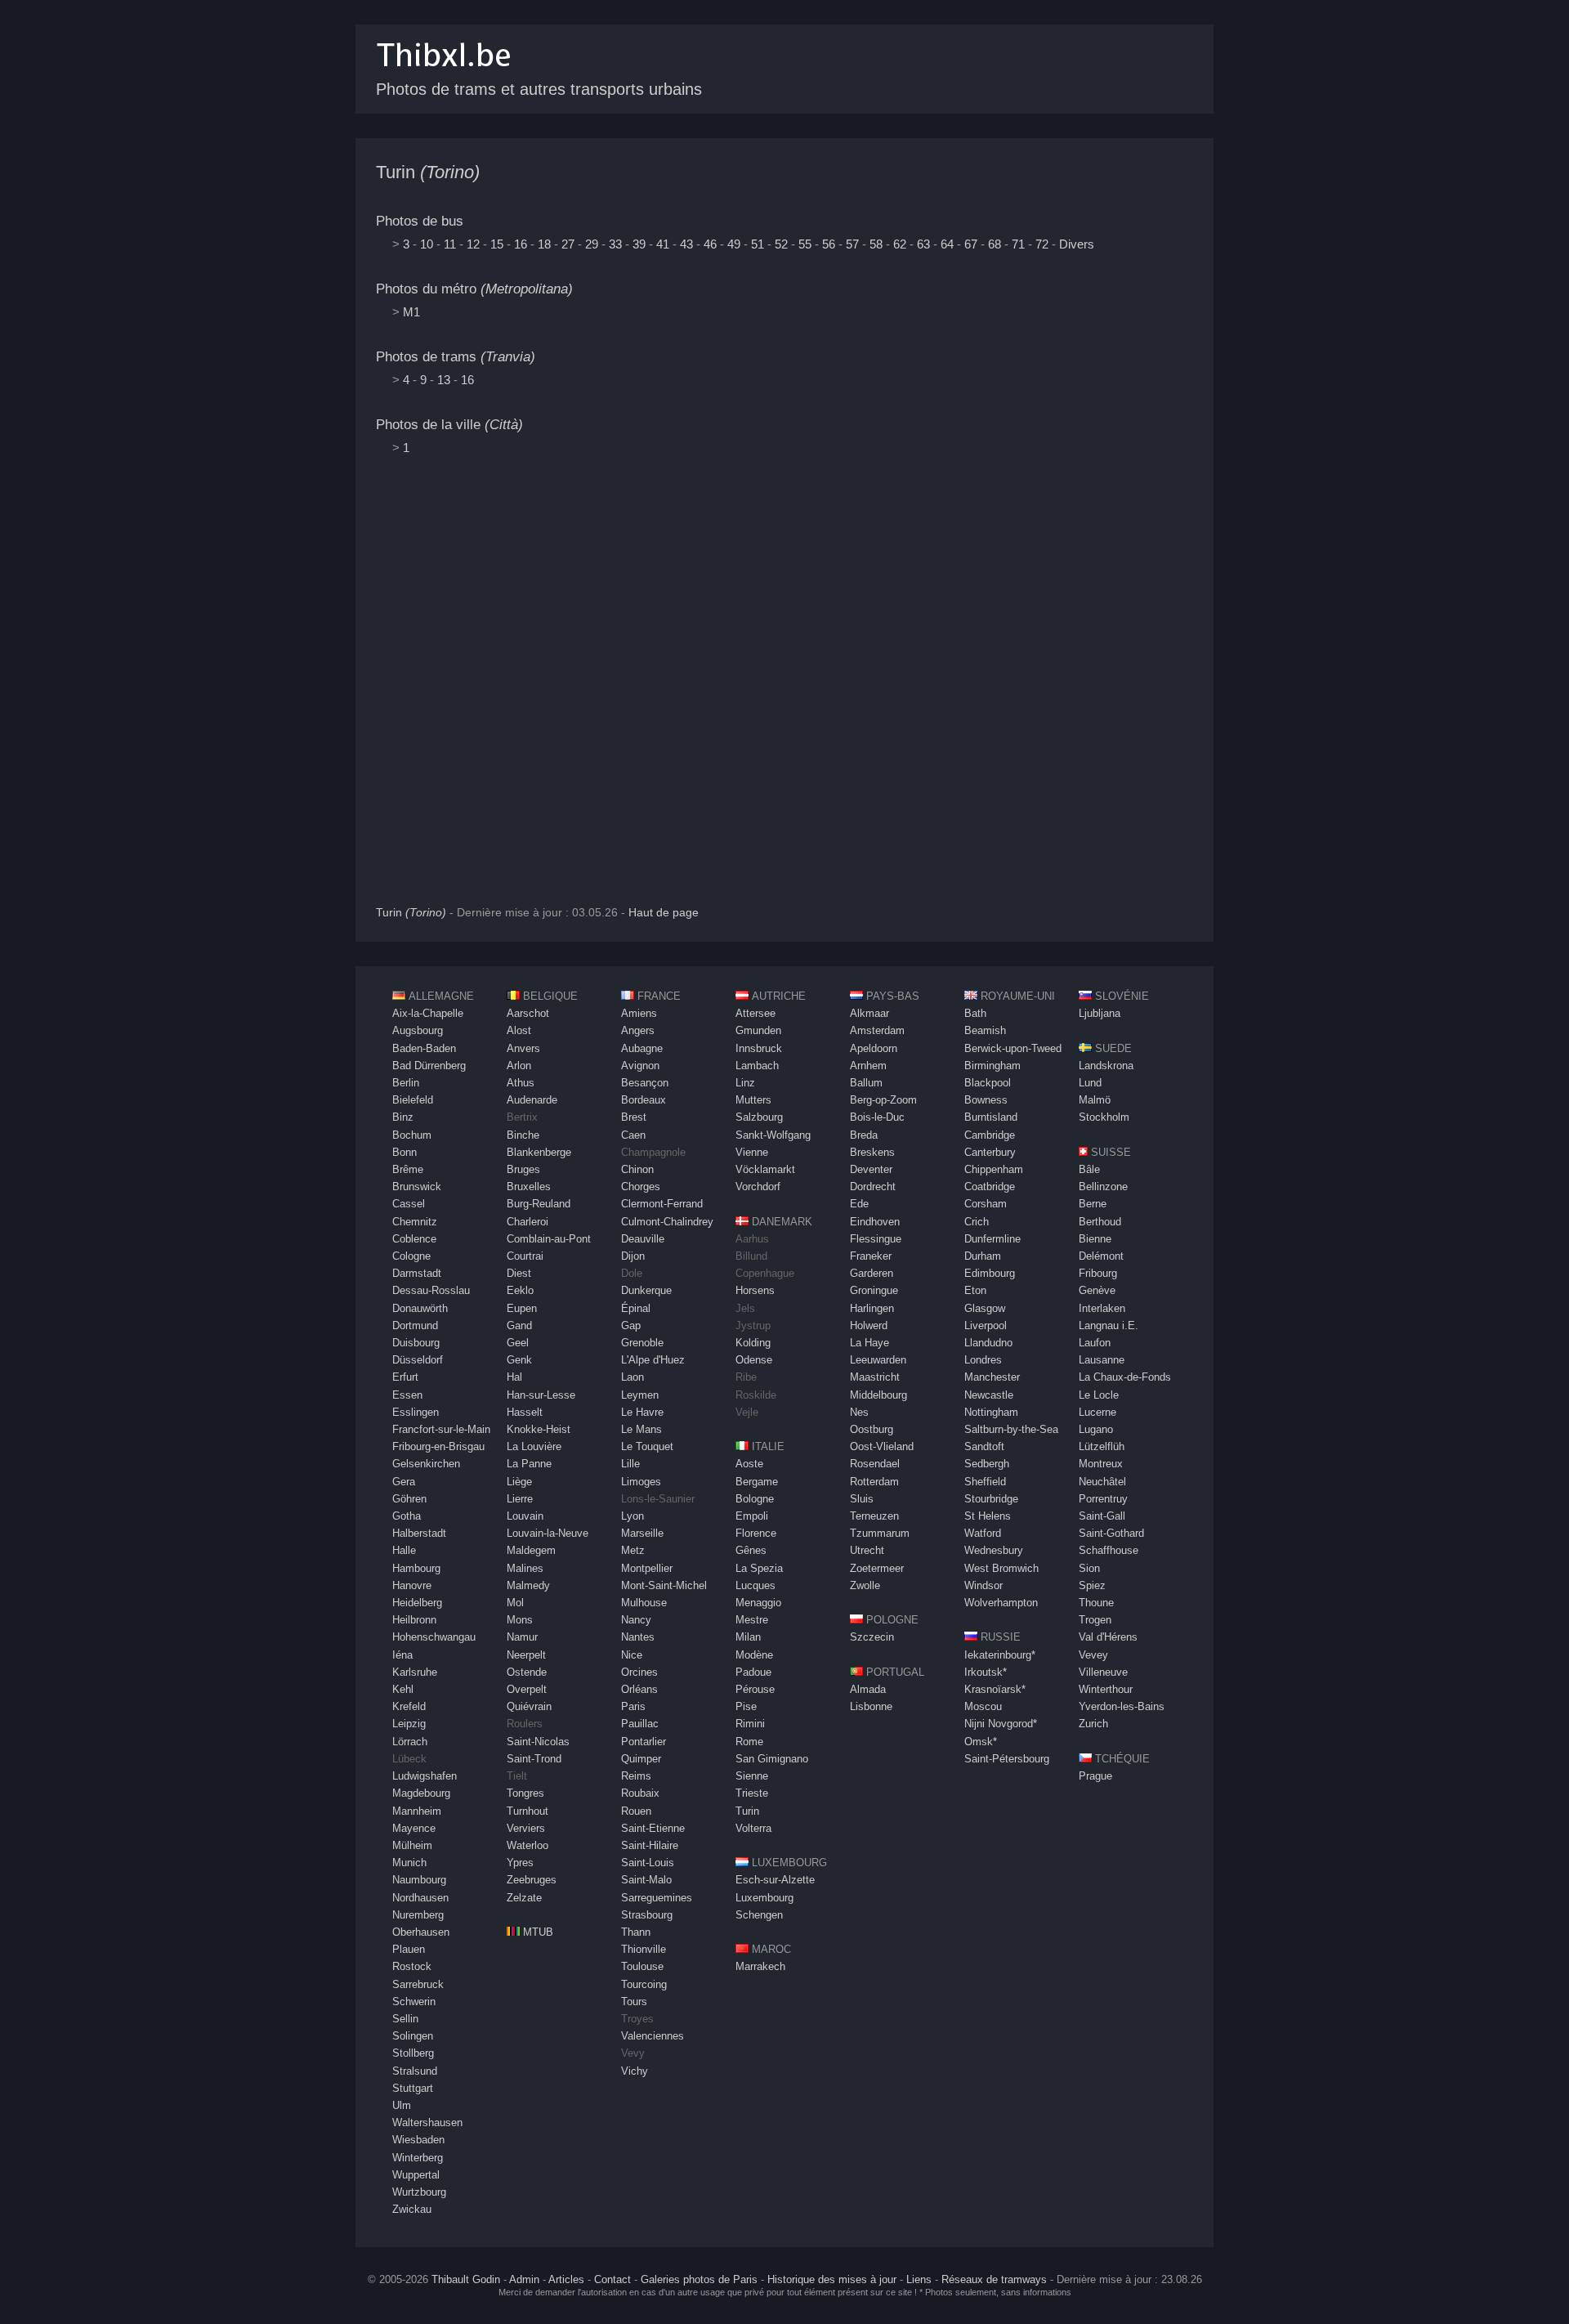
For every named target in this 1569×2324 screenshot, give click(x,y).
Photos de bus (420, 221)
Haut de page (664, 913)
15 (497, 244)
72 (1042, 244)
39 (639, 244)
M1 (411, 312)
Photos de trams (456, 357)
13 (444, 380)
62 (900, 244)
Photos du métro (474, 289)
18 (544, 244)
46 (710, 244)
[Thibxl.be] (444, 75)
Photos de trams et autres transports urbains (539, 89)
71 (1018, 244)
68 (995, 244)
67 (971, 244)
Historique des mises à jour (832, 2279)
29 (592, 244)
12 (473, 244)
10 (427, 244)
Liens (919, 2279)
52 (781, 244)
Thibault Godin (466, 2279)
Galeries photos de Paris (699, 2279)
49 (734, 244)
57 (852, 244)
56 (829, 244)
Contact (612, 2279)
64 (947, 244)
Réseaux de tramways (994, 2279)
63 (923, 244)
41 (663, 244)
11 (450, 244)
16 (521, 244)
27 (568, 244)
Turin (428, 172)
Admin (524, 2279)
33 (615, 244)
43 (686, 244)
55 (805, 244)
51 (758, 244)
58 (876, 244)
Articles (566, 2279)
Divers (1077, 244)
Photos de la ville (449, 425)
